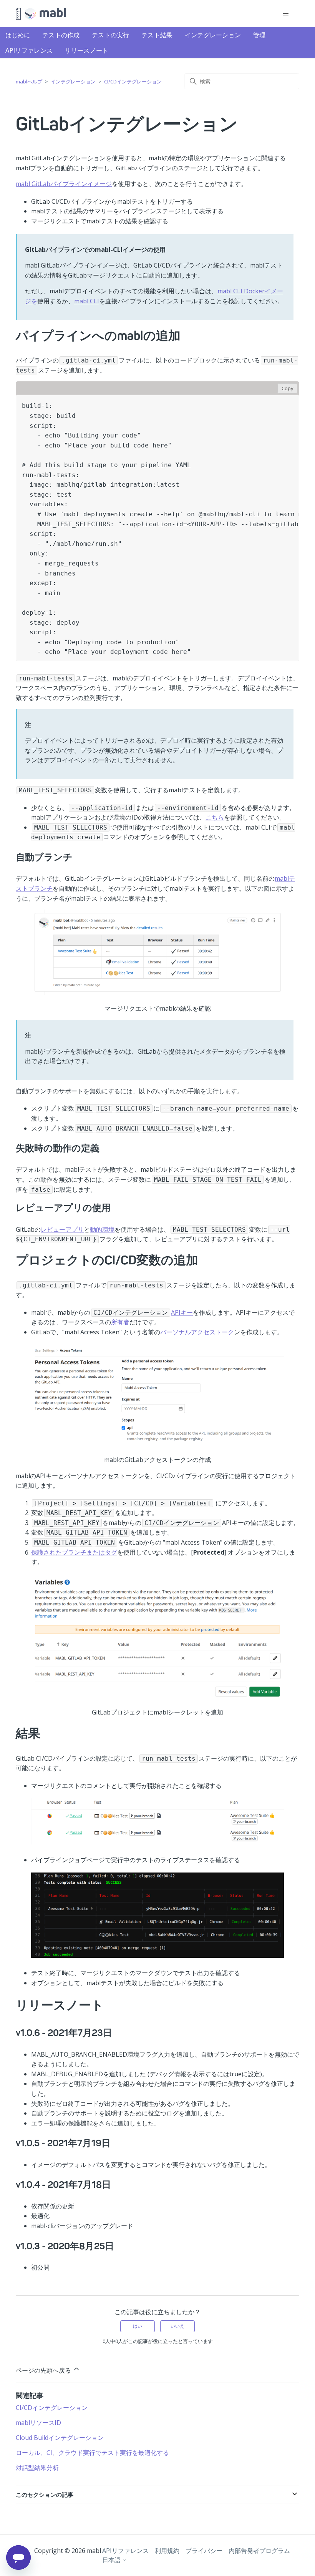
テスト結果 (157, 35)
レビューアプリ (62, 1229)
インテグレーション (213, 35)
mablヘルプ (29, 81)
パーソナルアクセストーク (197, 1332)
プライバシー (204, 2551)
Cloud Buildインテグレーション (60, 2438)
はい (138, 2326)
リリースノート (86, 50)
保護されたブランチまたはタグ (74, 1552)
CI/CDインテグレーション (133, 81)
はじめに (18, 35)
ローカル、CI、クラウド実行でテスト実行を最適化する (92, 2453)
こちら (215, 817)
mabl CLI (87, 301)
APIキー (182, 1312)
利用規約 (167, 2551)
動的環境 (102, 1229)
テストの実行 (111, 35)
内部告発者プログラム (259, 2551)
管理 (259, 35)
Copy (287, 388)
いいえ (177, 2326)
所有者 (120, 1322)
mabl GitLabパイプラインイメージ (64, 184)
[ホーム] (41, 14)
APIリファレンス (29, 50)
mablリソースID (38, 2423)
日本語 (112, 2560)
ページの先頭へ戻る (44, 2370)
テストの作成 (61, 35)
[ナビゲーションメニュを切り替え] (286, 14)
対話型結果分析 (37, 2468)
